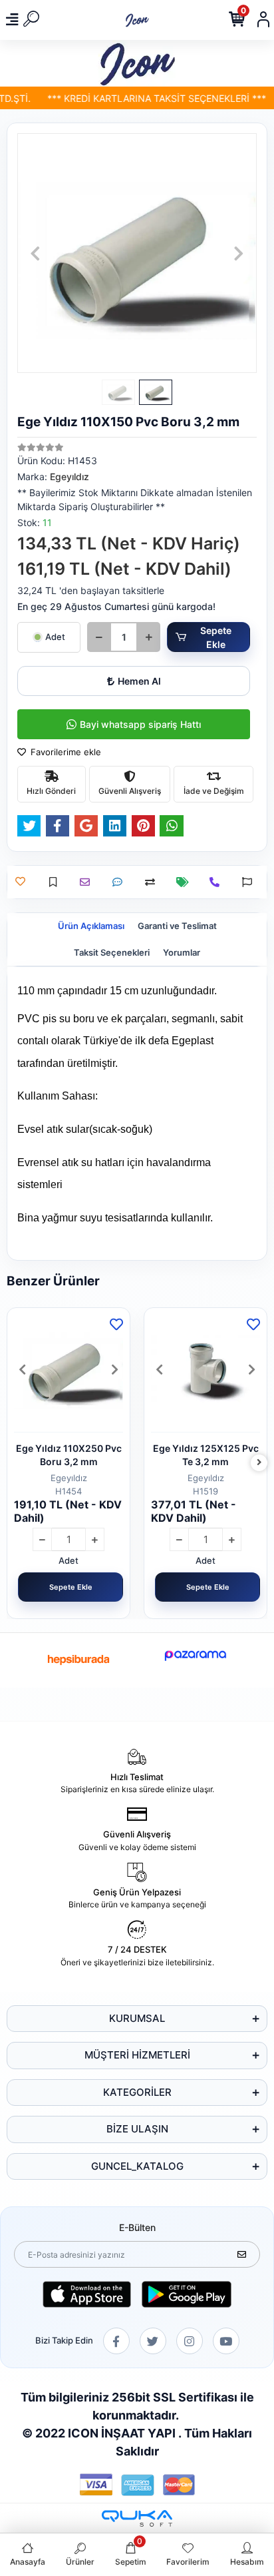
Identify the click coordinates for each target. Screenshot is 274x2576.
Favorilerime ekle (65, 752)
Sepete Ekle (216, 637)
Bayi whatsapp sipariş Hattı (140, 724)
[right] (259, 1463)
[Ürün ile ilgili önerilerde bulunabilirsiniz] (250, 882)
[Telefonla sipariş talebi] (218, 882)
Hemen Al (139, 681)
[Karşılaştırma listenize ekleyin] (153, 882)
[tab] (91, 926)
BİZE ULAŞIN (137, 2129)
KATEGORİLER (137, 2092)
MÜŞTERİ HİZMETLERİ (137, 2055)
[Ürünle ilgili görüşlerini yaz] (121, 882)
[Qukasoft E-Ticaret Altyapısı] (137, 2518)
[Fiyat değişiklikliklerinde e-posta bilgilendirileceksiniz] (186, 882)
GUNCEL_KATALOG (137, 2166)
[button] (35, 253)
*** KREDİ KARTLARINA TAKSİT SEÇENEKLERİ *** (149, 98)
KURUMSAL (137, 2018)
